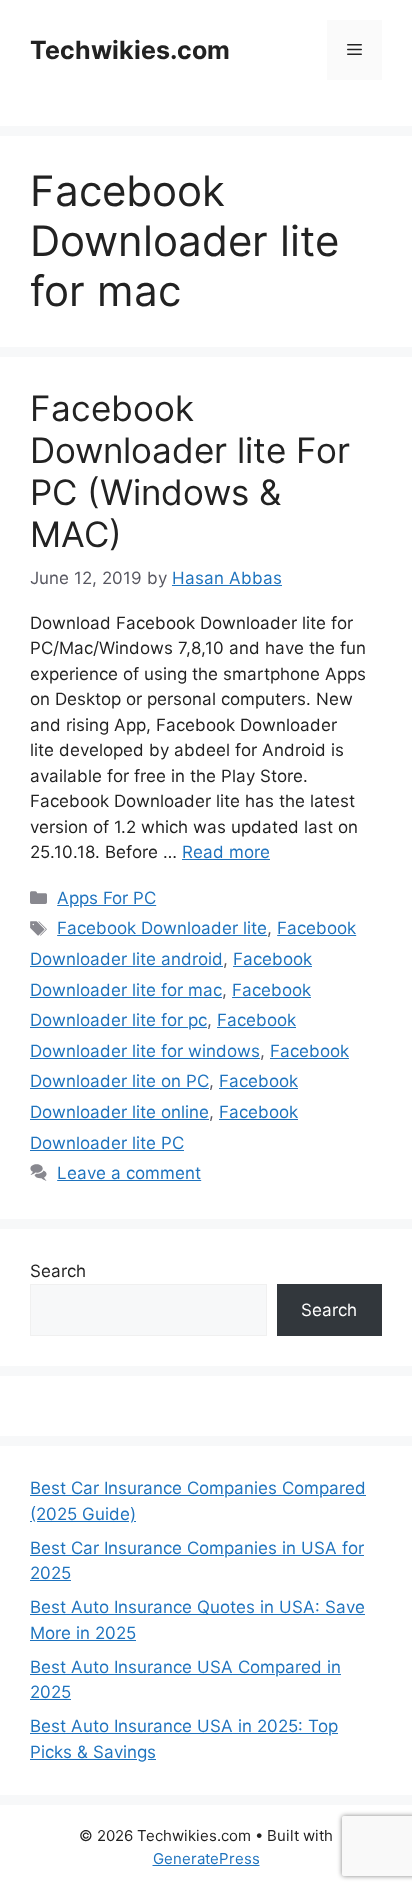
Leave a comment (129, 1173)
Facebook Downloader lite (162, 928)
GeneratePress (206, 1858)
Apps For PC (106, 898)
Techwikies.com (130, 50)
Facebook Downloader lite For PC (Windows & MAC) (190, 471)
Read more (226, 852)
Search (58, 1271)
